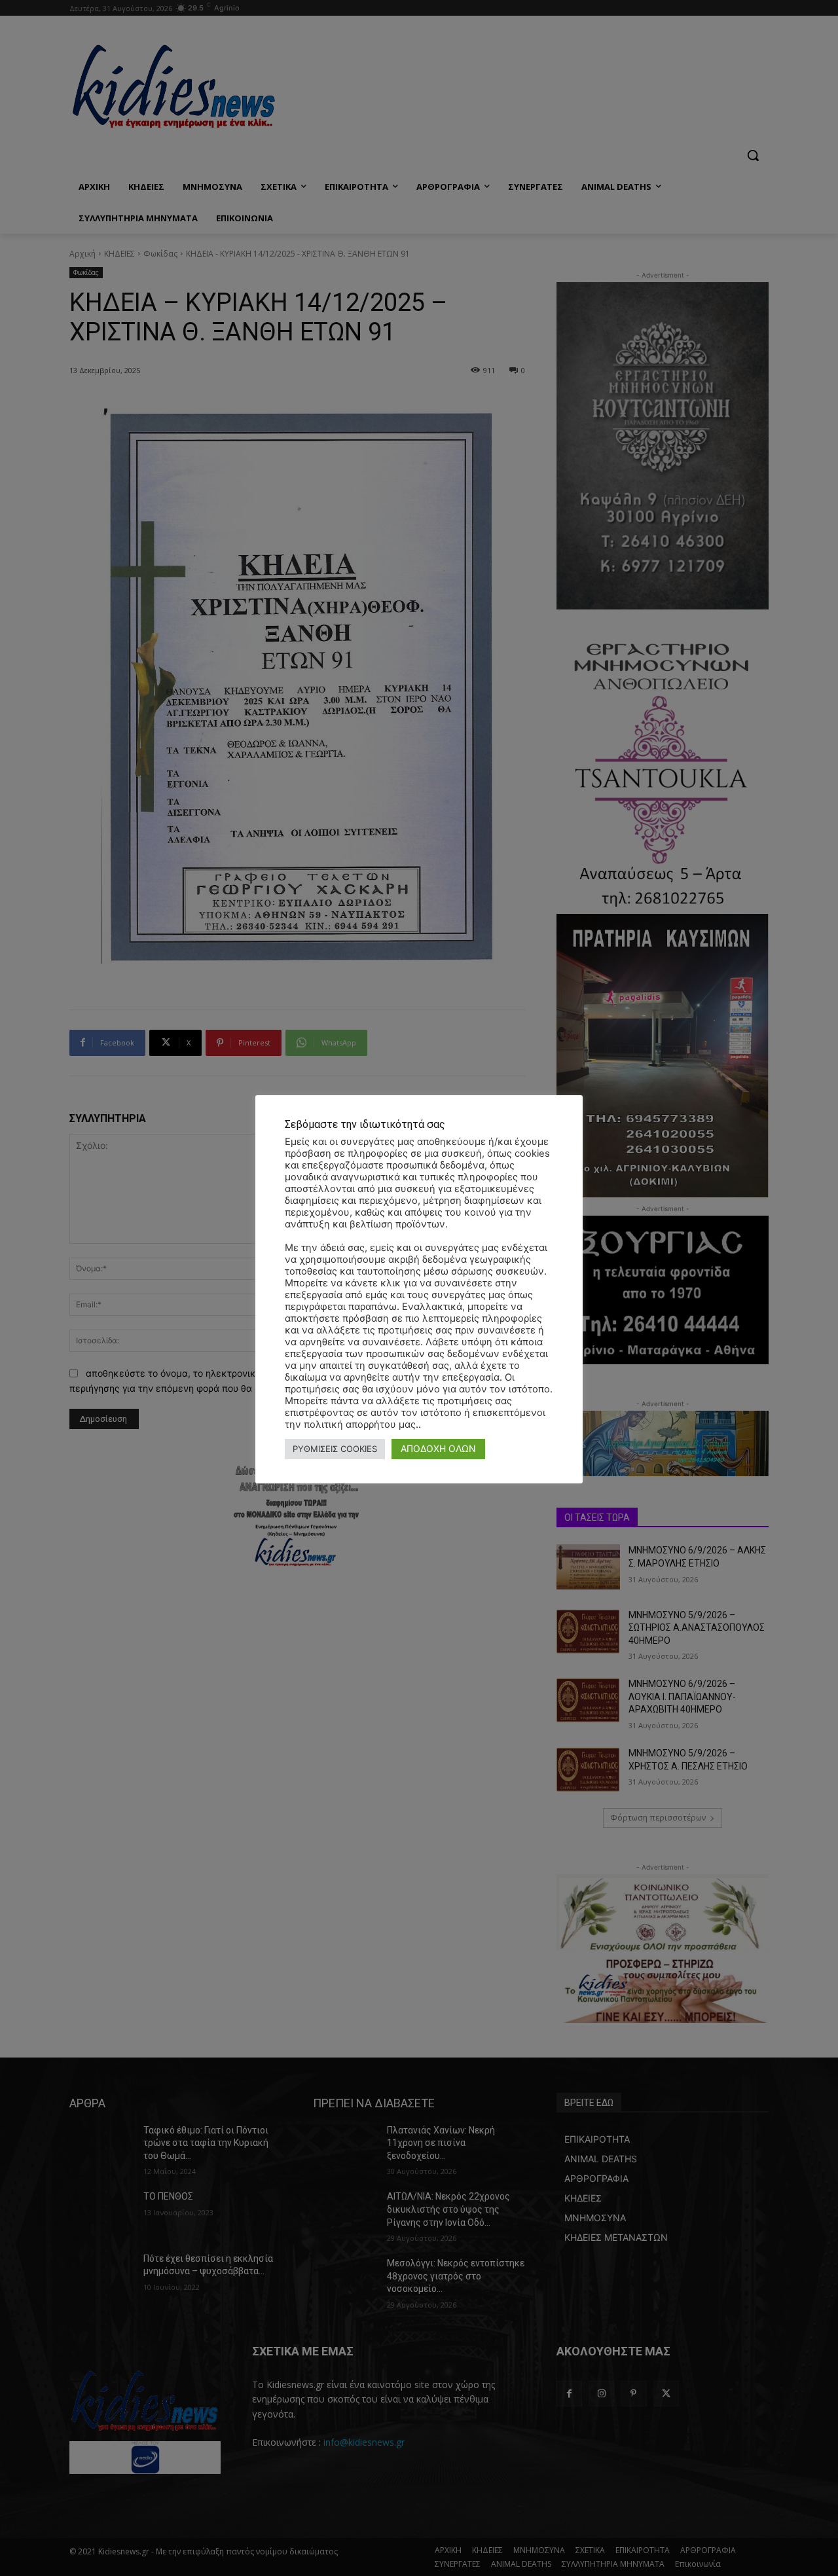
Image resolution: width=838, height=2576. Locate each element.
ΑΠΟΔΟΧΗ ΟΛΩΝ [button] (438, 1448)
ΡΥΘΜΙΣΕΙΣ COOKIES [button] (335, 1449)
